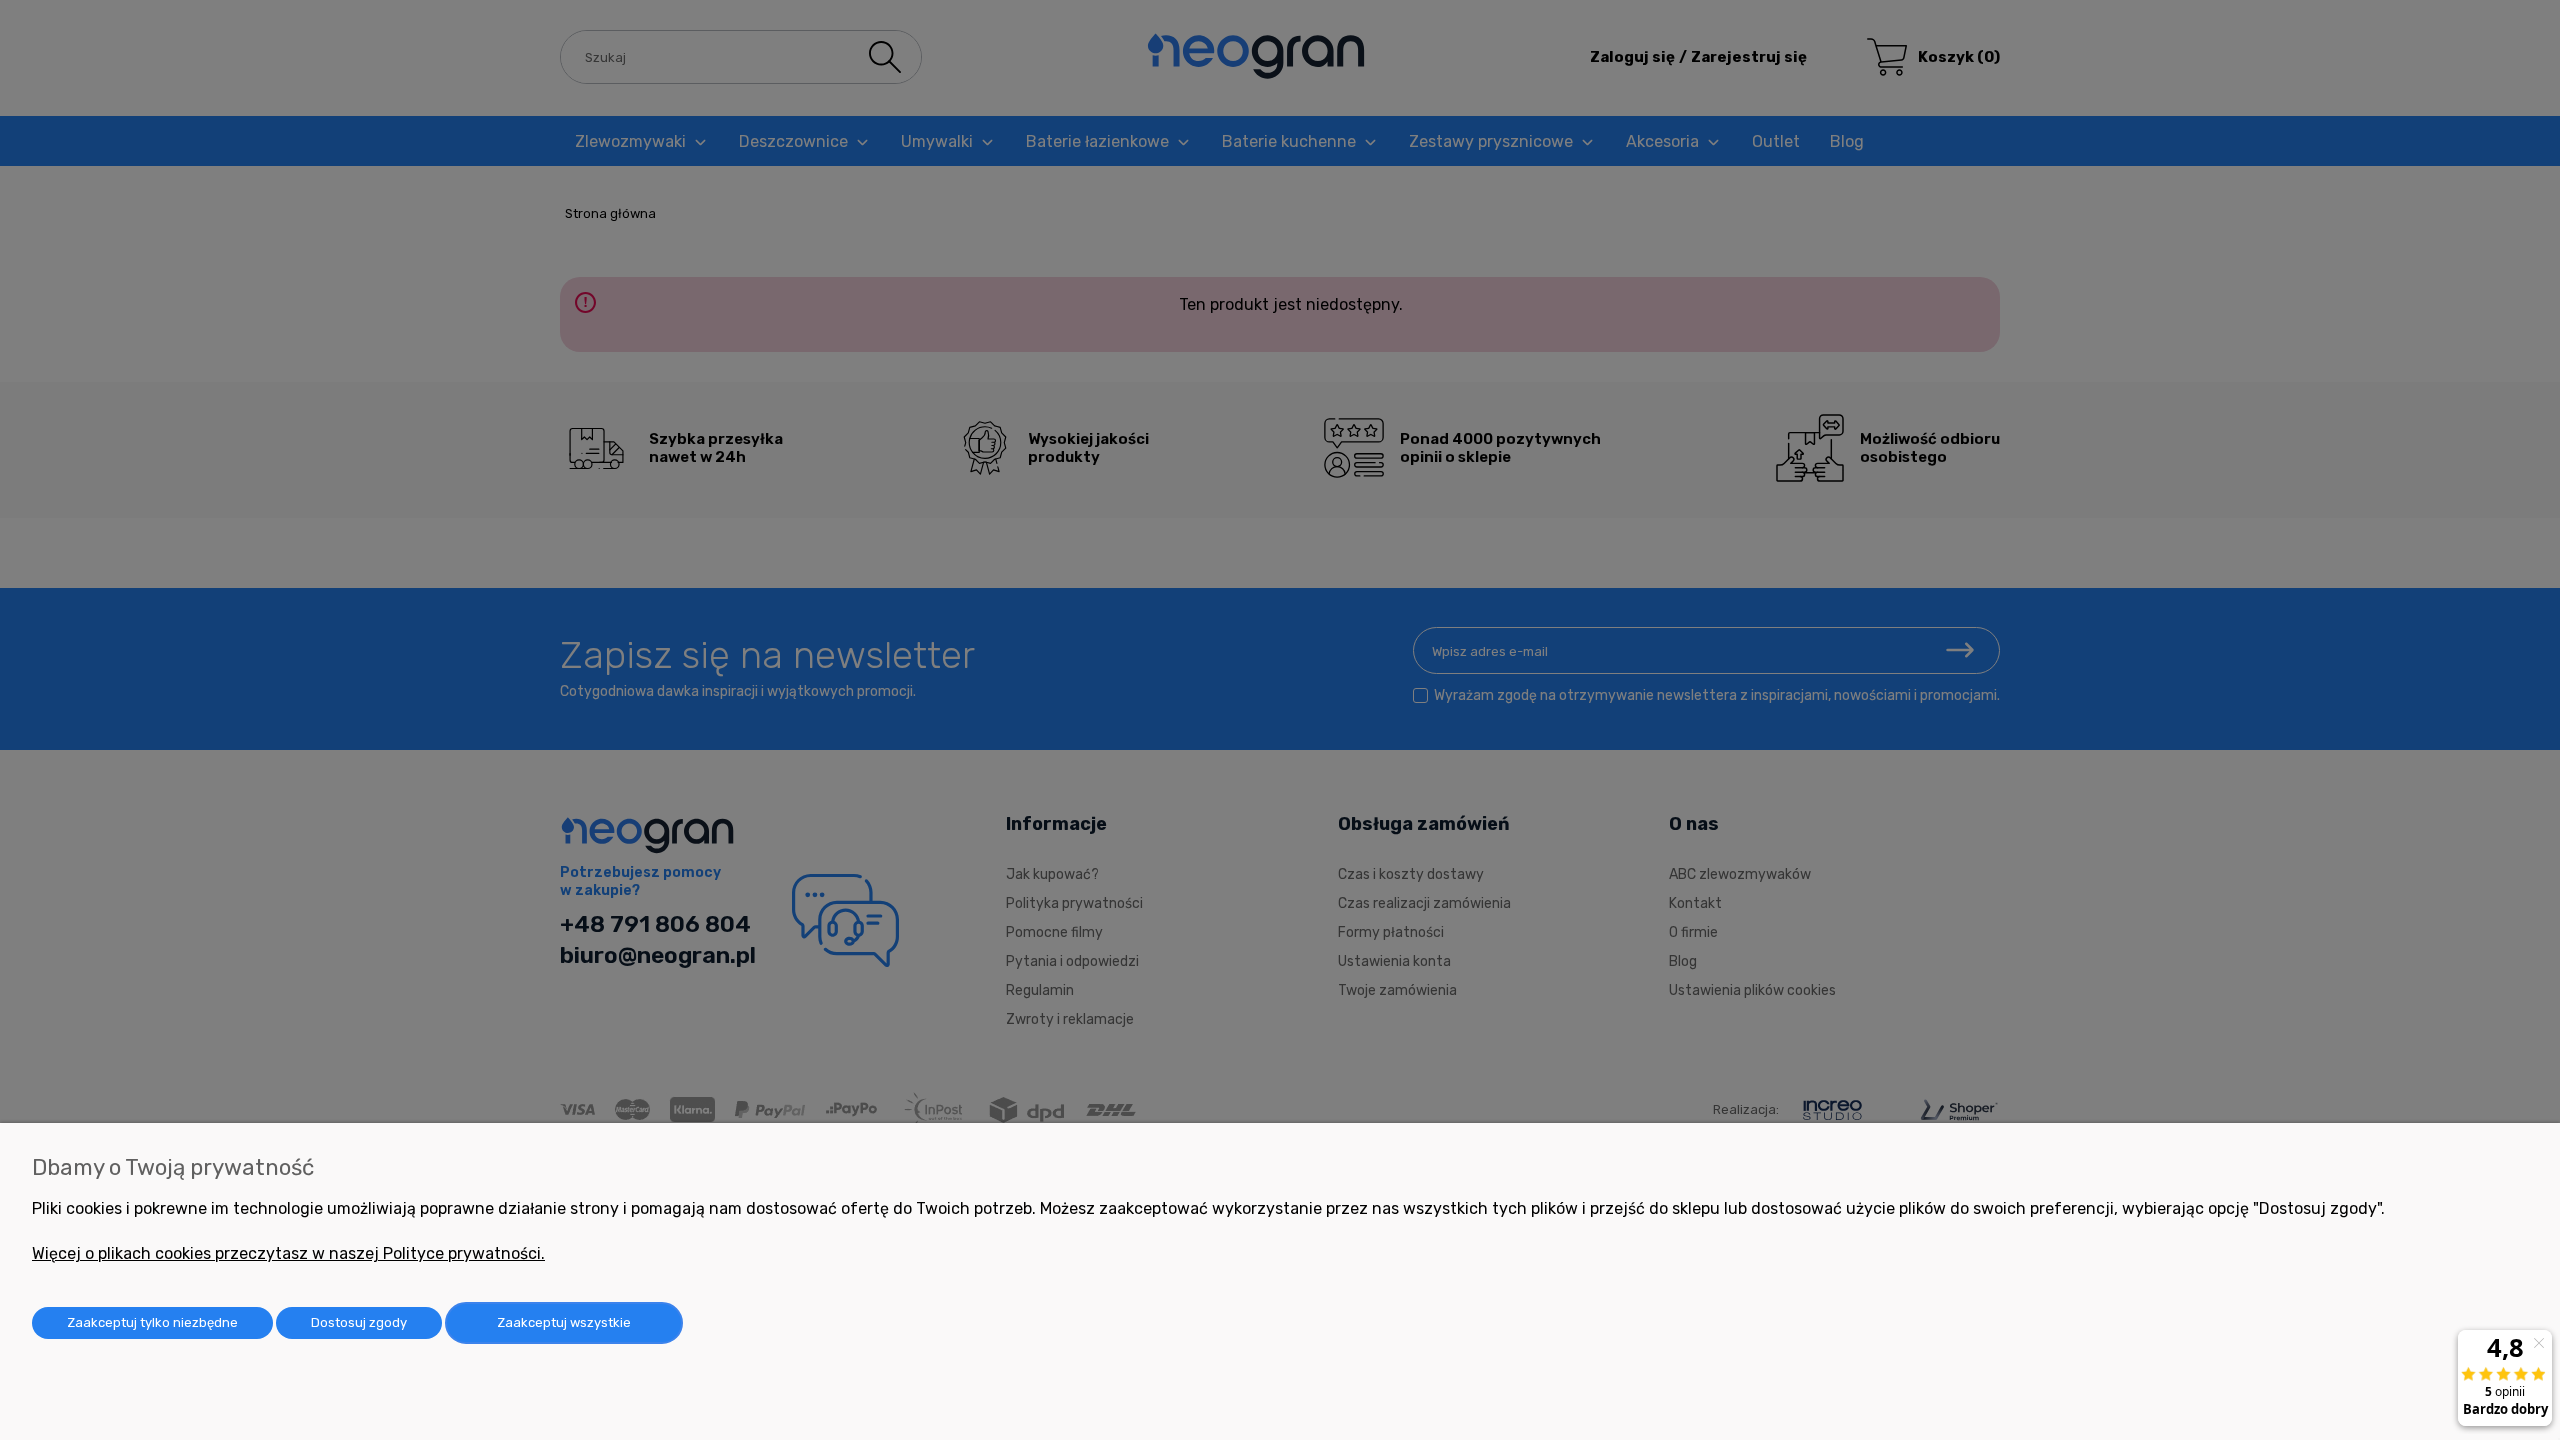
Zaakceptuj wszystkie (564, 1322)
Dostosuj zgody (359, 1322)
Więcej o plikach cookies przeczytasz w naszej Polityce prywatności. (288, 1253)
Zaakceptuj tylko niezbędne (152, 1322)
